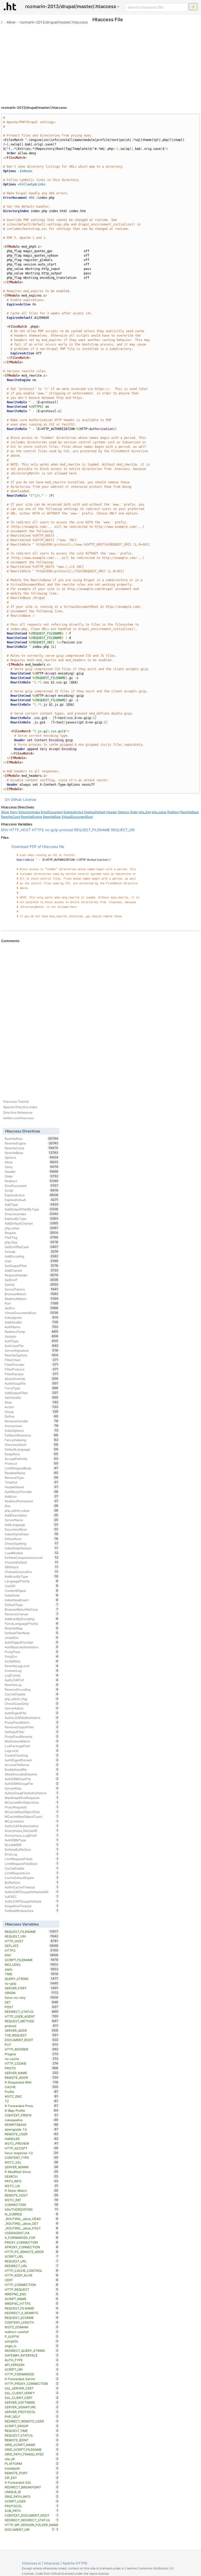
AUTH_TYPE (32, 2360)
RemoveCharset (32, 1614)
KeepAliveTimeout (32, 1906)
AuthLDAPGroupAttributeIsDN (32, 1892)
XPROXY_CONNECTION (32, 2247)
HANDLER (32, 2139)
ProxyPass (32, 1652)
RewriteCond (11, 817)
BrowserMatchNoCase (32, 1609)
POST (32, 2007)
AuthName (32, 1327)
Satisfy (32, 1284)
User (32, 1261)
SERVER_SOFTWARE (32, 2402)
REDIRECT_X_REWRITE (32, 2313)
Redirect (173, 812)
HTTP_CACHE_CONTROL (32, 2271)
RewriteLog (32, 1685)
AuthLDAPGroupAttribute (32, 1901)
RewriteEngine (32, 817)
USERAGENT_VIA (32, 2233)
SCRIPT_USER (32, 2501)
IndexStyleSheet (32, 1534)
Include (32, 1252)
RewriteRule (52, 817)
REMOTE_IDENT (32, 2440)
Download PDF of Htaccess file (38, 847)
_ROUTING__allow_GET (32, 2223)
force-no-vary (32, 1997)
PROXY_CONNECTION (32, 2242)
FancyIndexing (32, 1440)
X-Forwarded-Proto (32, 2106)
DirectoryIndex (29, 812)
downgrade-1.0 (32, 2129)
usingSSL (32, 2341)
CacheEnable (32, 1868)
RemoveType (32, 1477)
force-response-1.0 (32, 2153)
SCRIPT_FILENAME (32, 1960)
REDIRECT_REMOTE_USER (32, 2421)
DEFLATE (32, 1946)
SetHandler (32, 1397)
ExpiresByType (32, 1219)
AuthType (32, 1341)
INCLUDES (32, 1964)
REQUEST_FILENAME (92, 830)
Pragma (32, 2054)
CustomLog (32, 1671)
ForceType (32, 1388)
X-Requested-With (32, 2082)
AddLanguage (32, 1525)
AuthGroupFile (32, 1383)
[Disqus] (100, 1015)
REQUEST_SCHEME (32, 2318)
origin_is (32, 2346)
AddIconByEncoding (32, 1619)
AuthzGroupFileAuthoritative (32, 1793)
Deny (14, 812)
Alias (32, 1402)
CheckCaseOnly (32, 1703)
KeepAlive (32, 1454)
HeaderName (32, 1487)
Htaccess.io (32, 2563)
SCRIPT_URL (32, 2256)
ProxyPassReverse (32, 1736)
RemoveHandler (32, 1421)
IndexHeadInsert (32, 1600)
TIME (32, 1974)
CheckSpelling (32, 1543)
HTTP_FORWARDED (32, 2374)
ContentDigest (32, 1590)
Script (32, 1190)
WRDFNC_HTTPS (32, 2303)
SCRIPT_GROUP (32, 2426)
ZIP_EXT (32, 2478)
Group (32, 1412)
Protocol (32, 1463)
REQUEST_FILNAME (32, 2308)
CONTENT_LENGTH (32, 2322)
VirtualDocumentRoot (77, 817)
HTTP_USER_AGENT (32, 2016)
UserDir (32, 1586)
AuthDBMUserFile (32, 1779)
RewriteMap (32, 1628)
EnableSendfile (32, 1769)
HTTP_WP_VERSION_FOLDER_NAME (32, 2525)
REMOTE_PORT (32, 2473)
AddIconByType (32, 1576)
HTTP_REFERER (32, 2049)
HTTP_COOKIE (32, 2063)
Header (112, 812)
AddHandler (32, 1322)
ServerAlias (32, 1788)
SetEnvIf (32, 1280)
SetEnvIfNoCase (32, 1247)
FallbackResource (32, 1435)
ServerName (32, 1520)
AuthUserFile (32, 1346)
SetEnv (32, 1308)
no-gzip (52, 830)
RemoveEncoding (32, 1689)
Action (32, 1407)
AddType (32, 1204)
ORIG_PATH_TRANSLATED (32, 2454)
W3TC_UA (32, 2186)
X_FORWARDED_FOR (32, 2238)
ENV (5, 830)
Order (134, 812)
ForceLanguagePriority (32, 1623)
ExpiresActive (74, 812)
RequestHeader (32, 1275)
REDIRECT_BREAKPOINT (32, 2487)
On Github (13, 799)
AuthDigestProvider (32, 1642)
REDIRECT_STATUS (32, 2012)
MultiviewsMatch (32, 1741)
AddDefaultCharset (32, 1223)
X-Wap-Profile (32, 2110)
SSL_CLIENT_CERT (32, 2398)
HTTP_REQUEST (32, 2289)
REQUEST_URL (32, 2261)
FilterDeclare (32, 1374)
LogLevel (32, 1751)
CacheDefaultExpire (32, 1878)
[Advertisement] (100, 63)
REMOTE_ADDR (32, 2077)
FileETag (32, 1237)
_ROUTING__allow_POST (32, 2228)
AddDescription (32, 1515)
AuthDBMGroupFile (32, 1784)
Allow (11, 22)
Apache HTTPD (75, 2563)
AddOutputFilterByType (32, 1209)
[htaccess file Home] (10, 6)
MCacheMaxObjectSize (32, 1812)
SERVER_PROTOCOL (32, 2412)
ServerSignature (32, 1350)
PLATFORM (32, 2464)
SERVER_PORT (32, 1988)
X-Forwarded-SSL (32, 2482)
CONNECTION (32, 2205)
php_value (159, 812)
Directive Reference (18, 1113)
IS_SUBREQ (32, 2214)
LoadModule (32, 1553)
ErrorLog (32, 1854)
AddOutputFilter (32, 1393)
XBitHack (32, 1567)
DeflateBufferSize (32, 1849)
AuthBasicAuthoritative (32, 1647)
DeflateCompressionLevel (32, 1558)
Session (32, 1336)
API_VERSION (32, 2365)
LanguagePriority (32, 1581)
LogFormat (32, 1675)
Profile (32, 2092)
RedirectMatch (32, 1299)
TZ (32, 2101)
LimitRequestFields (32, 1859)
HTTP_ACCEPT (32, 2148)
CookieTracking (32, 1755)
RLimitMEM (32, 1845)
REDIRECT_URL (32, 2266)
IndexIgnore (32, 1317)
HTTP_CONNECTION (32, 2285)
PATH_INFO (32, 2181)
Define (32, 1416)
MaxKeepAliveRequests (32, 1798)
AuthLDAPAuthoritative (32, 1826)
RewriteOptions (32, 1355)
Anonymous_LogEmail (32, 1835)
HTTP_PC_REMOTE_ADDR (32, 2252)
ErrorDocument (52, 812)
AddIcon (32, 1496)
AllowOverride (32, 1379)
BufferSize (32, 1882)
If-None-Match (32, 2190)
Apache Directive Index (20, 1107)
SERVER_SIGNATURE (32, 2407)
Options (123, 812)
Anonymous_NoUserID (32, 1831)
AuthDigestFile (32, 1713)
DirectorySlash (32, 1445)
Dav (32, 1506)
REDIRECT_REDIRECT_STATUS (32, 2520)
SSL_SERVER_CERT (32, 2388)
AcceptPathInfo (32, 1459)
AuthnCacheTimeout (32, 1887)
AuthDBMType (32, 1840)
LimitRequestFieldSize (32, 1864)
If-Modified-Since (32, 2172)
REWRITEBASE (32, 2125)
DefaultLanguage (32, 1449)
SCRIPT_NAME (32, 2299)
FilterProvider (32, 1365)
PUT (32, 2045)
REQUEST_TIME (32, 2431)
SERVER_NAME (32, 2073)
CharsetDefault (32, 1562)
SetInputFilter (32, 1732)
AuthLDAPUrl (32, 1680)
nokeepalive (32, 2120)
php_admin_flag (32, 1699)
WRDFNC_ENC (32, 2294)
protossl (66, 830)
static (32, 1969)
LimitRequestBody (32, 1468)
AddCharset (32, 1270)
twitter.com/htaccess (18, 1118)
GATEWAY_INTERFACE (32, 2355)
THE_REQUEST (32, 2035)
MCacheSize (32, 1821)
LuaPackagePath (32, 1746)
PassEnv (32, 1656)
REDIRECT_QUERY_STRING (32, 2351)
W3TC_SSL (32, 2162)
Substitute (32, 1595)
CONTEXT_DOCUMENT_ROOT (32, 2515)
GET (32, 2002)
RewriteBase (190, 812)
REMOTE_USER (32, 2134)
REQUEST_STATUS (32, 2435)
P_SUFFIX (32, 2336)
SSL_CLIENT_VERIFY (32, 2393)
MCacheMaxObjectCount (32, 1816)
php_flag (145, 812)
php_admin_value (32, 1510)
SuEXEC (32, 1896)
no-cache (32, 2059)
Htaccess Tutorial (16, 1102)
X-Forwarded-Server (32, 2379)
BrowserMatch (32, 1294)
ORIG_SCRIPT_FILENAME (32, 2449)
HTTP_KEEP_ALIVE (32, 2275)
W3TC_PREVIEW (32, 2143)
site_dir (32, 2459)
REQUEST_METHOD (32, 2021)
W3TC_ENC (32, 2096)
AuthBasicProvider (32, 1492)
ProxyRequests (32, 1807)
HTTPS (38, 830)
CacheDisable (32, 1694)
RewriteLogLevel (32, 1666)
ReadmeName (32, 1473)
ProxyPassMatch (32, 1722)
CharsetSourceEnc (32, 1572)
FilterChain (32, 1360)
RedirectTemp (32, 1332)
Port (32, 1303)
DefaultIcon (32, 1539)
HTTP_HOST (20, 830)
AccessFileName (32, 1765)
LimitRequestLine (32, 1873)
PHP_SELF (32, 2416)
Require (32, 1233)
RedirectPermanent (32, 1501)
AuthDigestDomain (32, 1760)
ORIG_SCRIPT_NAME (32, 2445)
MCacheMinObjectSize (32, 1802)
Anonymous (32, 1426)
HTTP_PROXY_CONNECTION (32, 2383)
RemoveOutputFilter (32, 1727)
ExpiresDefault (95, 812)
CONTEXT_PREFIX (32, 2115)
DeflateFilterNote (32, 1633)
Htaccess (52, 2563)
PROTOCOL (32, 2506)
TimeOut (32, 1482)
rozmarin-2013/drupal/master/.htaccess (54, 22)
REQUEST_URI (123, 830)
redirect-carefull (32, 2332)
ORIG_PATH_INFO (32, 2496)
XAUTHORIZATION (32, 2209)
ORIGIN (32, 1993)
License (30, 799)
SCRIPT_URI (32, 2369)
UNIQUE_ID (32, 2492)
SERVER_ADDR (32, 2030)
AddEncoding (32, 1256)
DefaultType (32, 1605)
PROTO (32, 2068)
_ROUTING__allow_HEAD (32, 2219)
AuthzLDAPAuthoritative (32, 1718)
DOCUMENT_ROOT (32, 2040)
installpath (32, 2468)
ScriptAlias (32, 1661)
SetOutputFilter (32, 1266)
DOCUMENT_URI (29, 2529)
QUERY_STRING (32, 1979)
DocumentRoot (32, 1529)
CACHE (32, 2087)
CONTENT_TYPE (32, 2158)
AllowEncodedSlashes (32, 1774)
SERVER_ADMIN (32, 2167)
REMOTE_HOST (32, 2195)
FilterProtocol (32, 1369)
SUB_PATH (32, 2511)
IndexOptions (32, 1430)
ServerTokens (32, 1289)
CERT (32, 2280)
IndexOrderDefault (32, 1548)
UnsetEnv (32, 1638)
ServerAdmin (32, 1708)
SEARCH (32, 2176)
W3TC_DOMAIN (32, 2327)
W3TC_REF (32, 2200)
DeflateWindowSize (32, 1911)
